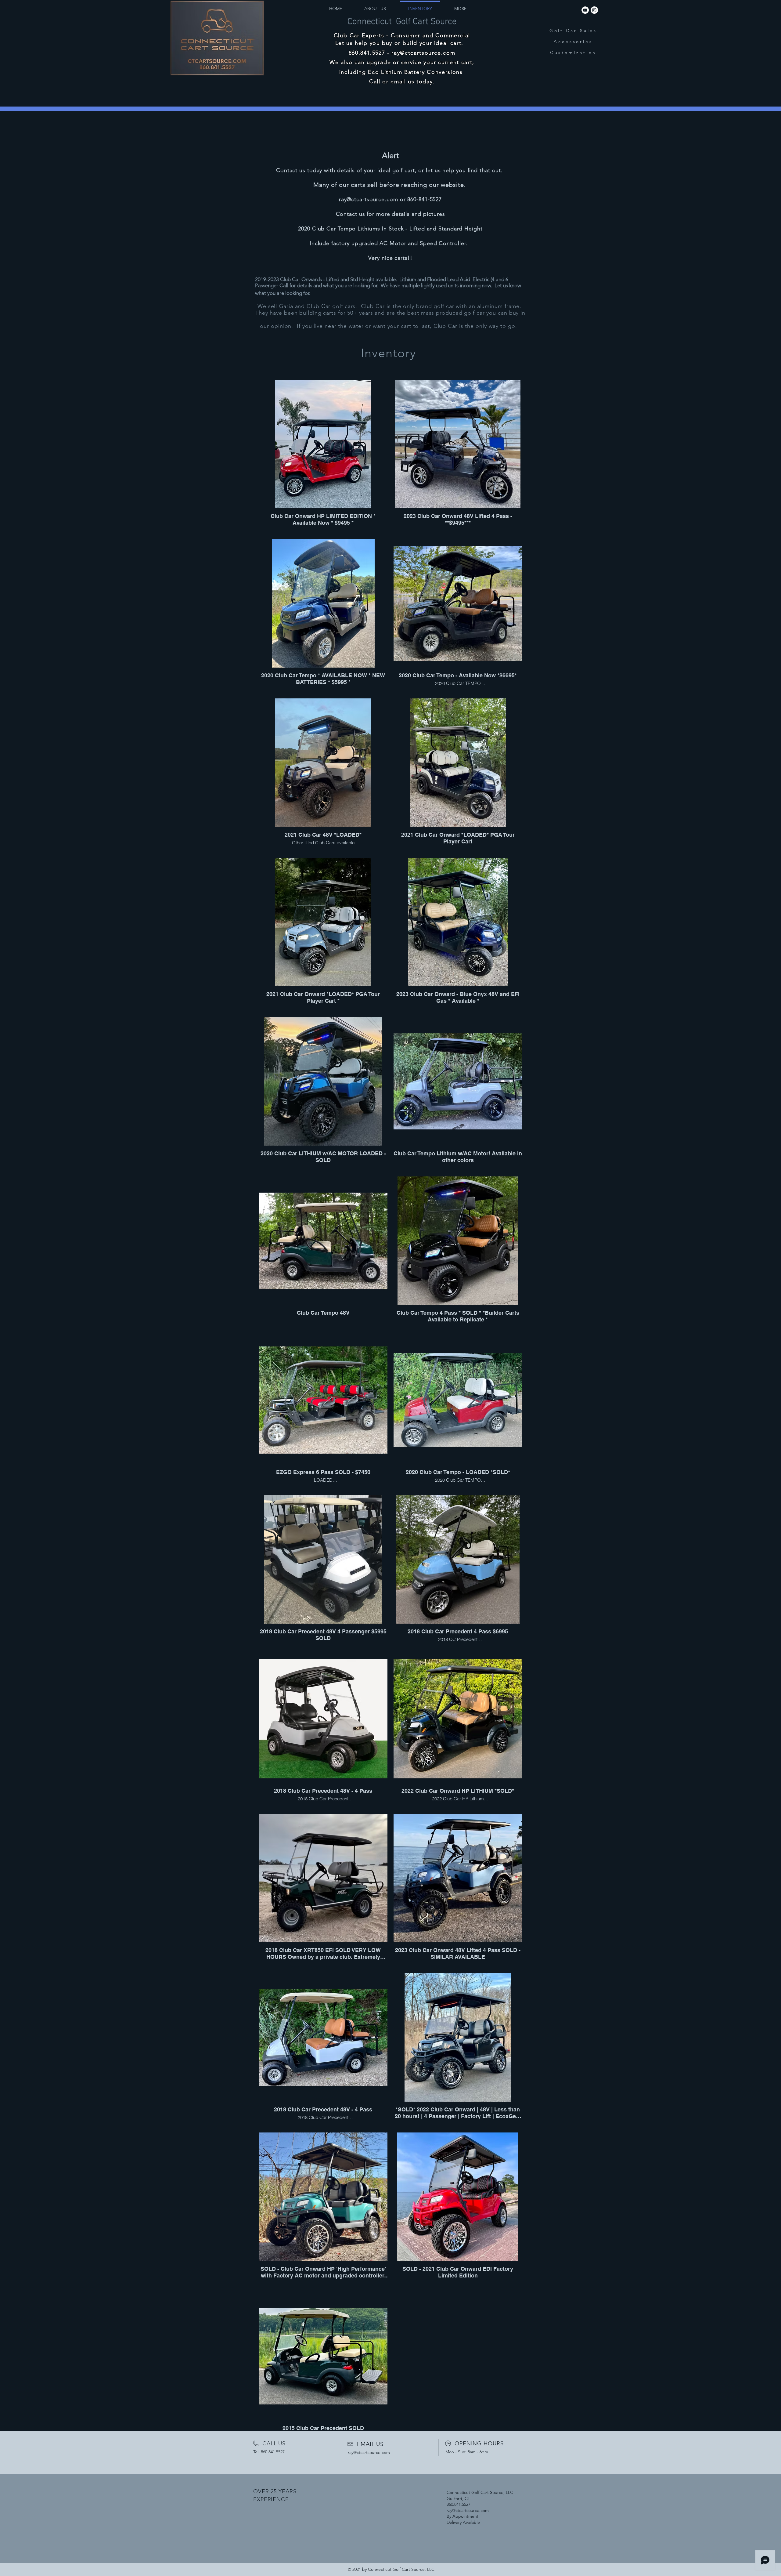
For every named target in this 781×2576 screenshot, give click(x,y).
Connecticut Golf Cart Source (402, 20)
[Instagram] (594, 10)
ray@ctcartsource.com (423, 53)
